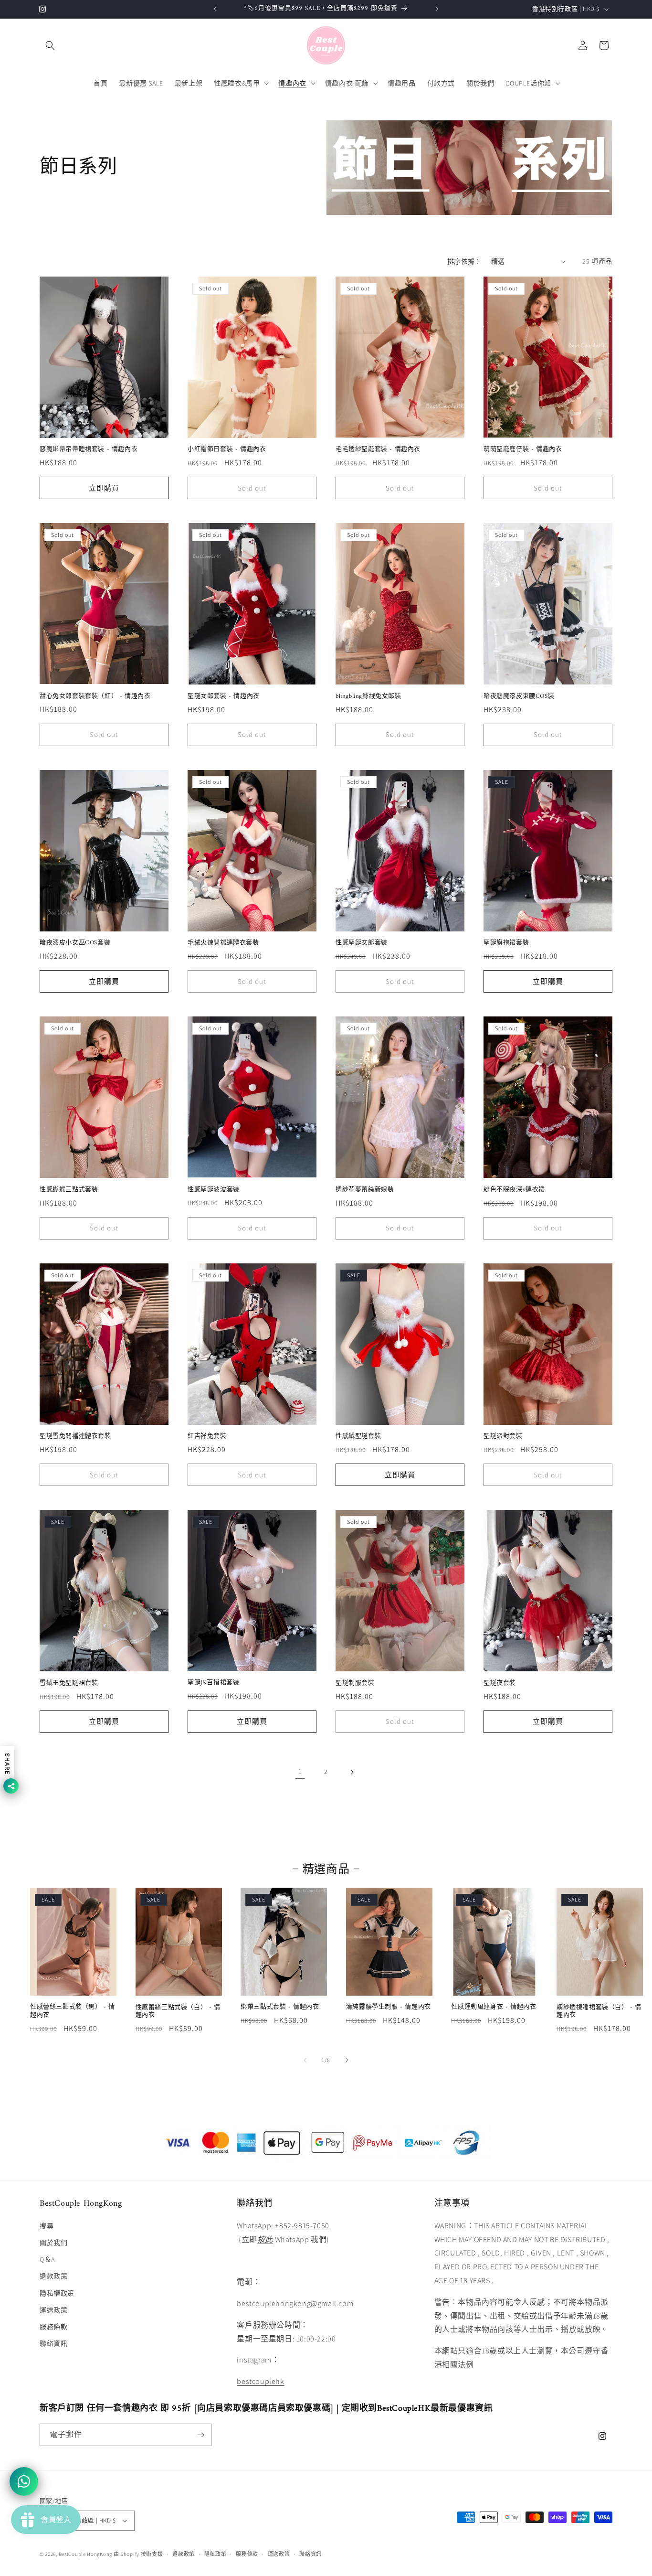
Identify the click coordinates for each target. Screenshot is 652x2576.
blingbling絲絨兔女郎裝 (368, 697)
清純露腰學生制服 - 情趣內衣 (389, 2007)
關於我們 (53, 2243)
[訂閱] (200, 2435)
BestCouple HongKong (86, 2554)
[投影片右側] (347, 2060)
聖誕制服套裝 (355, 1683)
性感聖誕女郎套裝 (362, 943)
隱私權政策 (57, 2293)
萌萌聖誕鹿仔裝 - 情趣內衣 (523, 450)
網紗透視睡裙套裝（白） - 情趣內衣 (599, 2012)
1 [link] (300, 1771)
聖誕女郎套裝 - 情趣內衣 (224, 697)
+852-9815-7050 (302, 2226)
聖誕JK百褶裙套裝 (213, 1683)
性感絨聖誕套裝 (358, 1437)
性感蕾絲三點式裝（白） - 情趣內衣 (178, 2012)
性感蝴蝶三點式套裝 (69, 1190)
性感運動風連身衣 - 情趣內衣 (494, 2007)
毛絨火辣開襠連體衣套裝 (223, 943)
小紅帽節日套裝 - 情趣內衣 (227, 450)
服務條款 (53, 2327)
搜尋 (47, 2226)
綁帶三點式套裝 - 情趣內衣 (280, 2007)
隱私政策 (216, 2554)
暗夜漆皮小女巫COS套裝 (75, 943)
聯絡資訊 (53, 2343)
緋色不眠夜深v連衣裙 (514, 1190)
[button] (50, 45)
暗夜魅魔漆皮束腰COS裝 (519, 697)
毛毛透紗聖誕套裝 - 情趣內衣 (378, 450)
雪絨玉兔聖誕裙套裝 (69, 1683)
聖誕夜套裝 (500, 1683)
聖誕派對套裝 (503, 1437)
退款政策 (53, 2276)
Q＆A (47, 2259)
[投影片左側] (305, 2060)
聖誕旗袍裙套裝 (506, 943)
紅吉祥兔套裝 (207, 1437)
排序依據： (464, 261)
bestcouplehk (260, 2381)
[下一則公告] (437, 9)
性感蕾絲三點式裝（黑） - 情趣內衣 (73, 2011)
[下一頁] (352, 1772)
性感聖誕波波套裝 (214, 1190)
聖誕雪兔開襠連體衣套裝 (75, 1437)
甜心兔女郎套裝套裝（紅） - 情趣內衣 (95, 697)
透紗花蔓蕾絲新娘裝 (365, 1190)
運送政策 (53, 2310)
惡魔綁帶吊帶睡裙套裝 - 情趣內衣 (89, 450)
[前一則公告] (215, 9)
